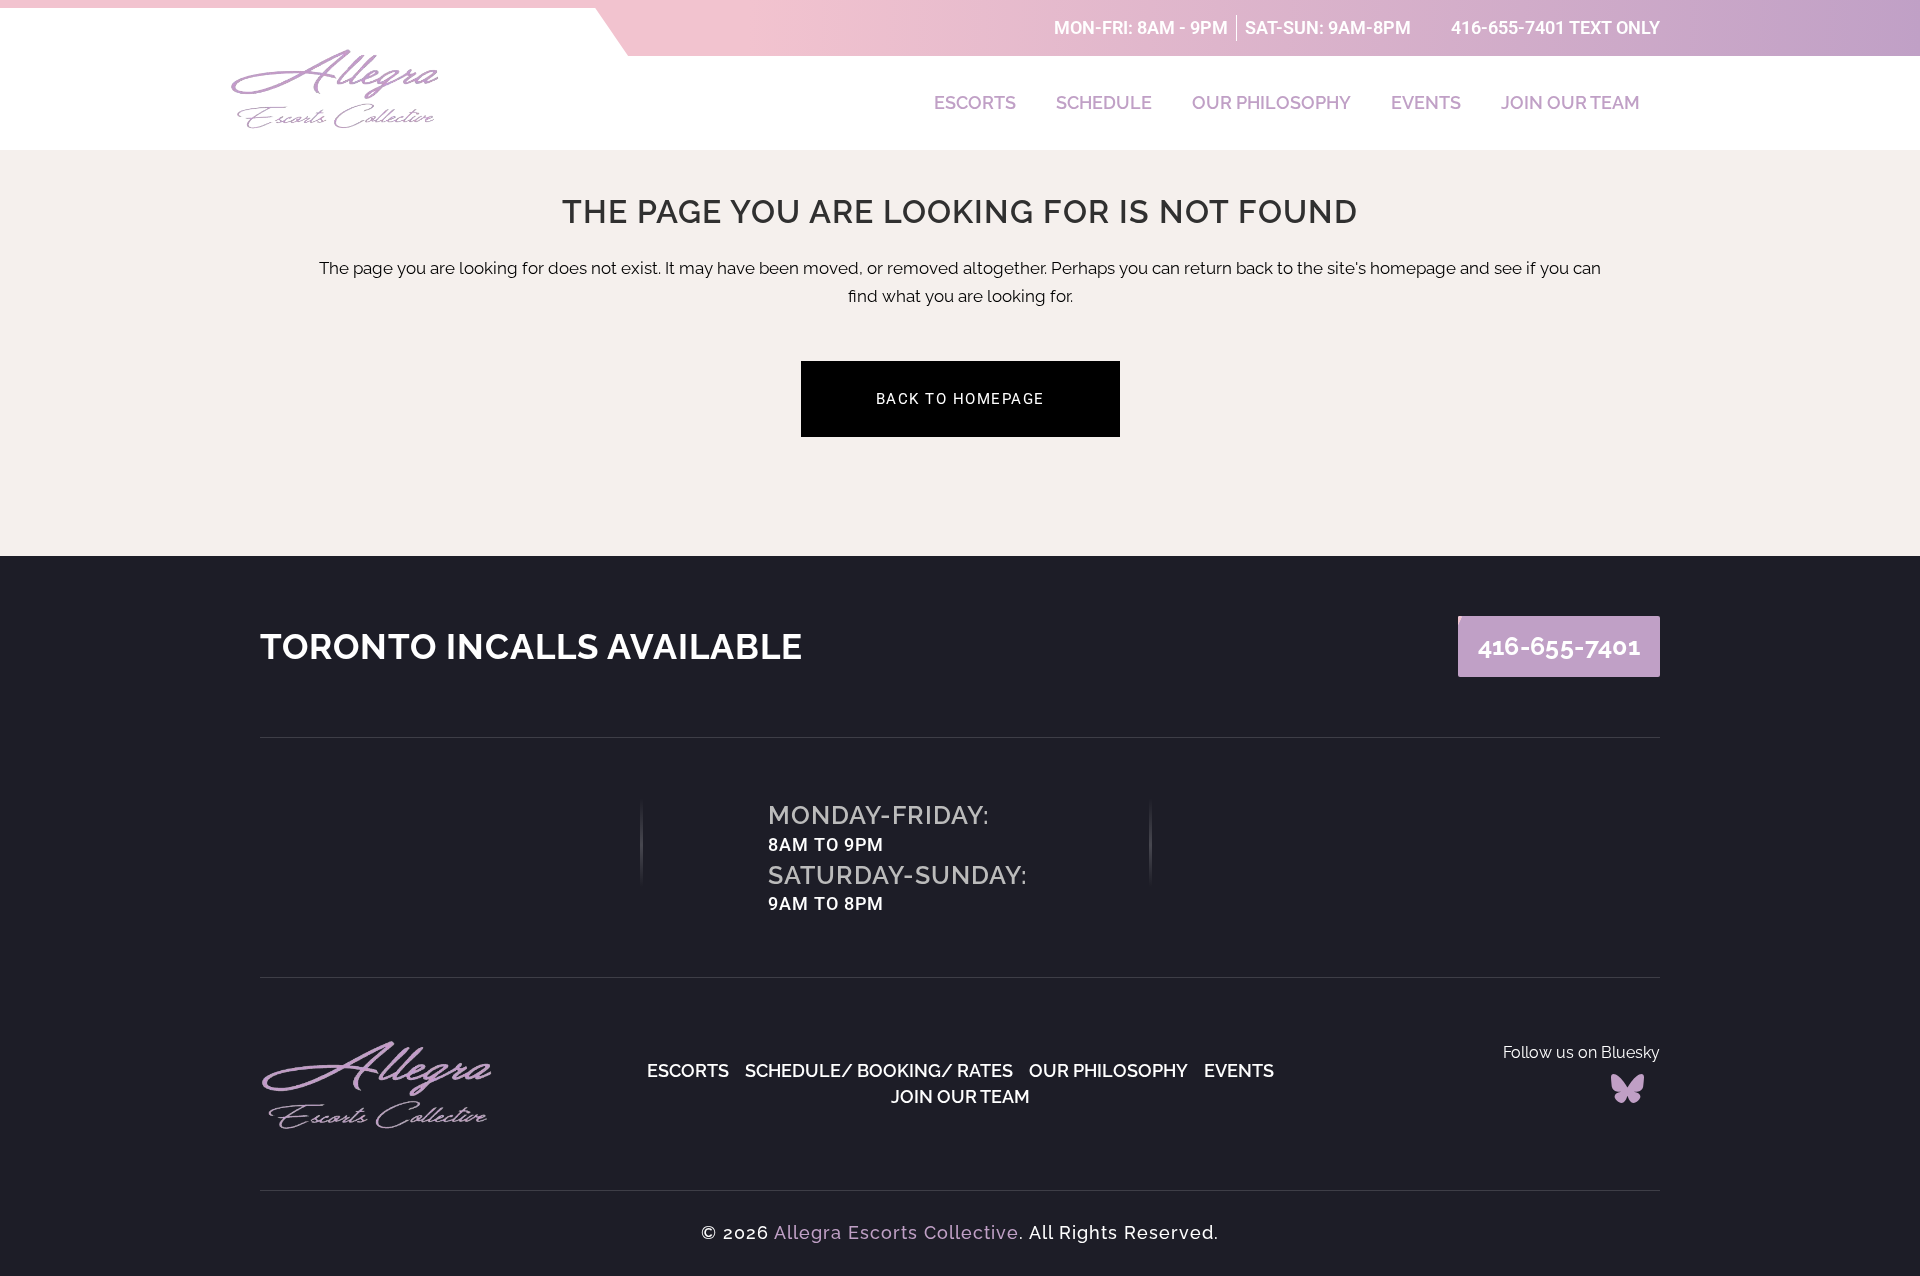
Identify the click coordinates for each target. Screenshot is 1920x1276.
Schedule (1104, 102)
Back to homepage (960, 399)
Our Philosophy (1271, 102)
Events (1426, 102)
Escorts (975, 102)
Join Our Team (1570, 102)
